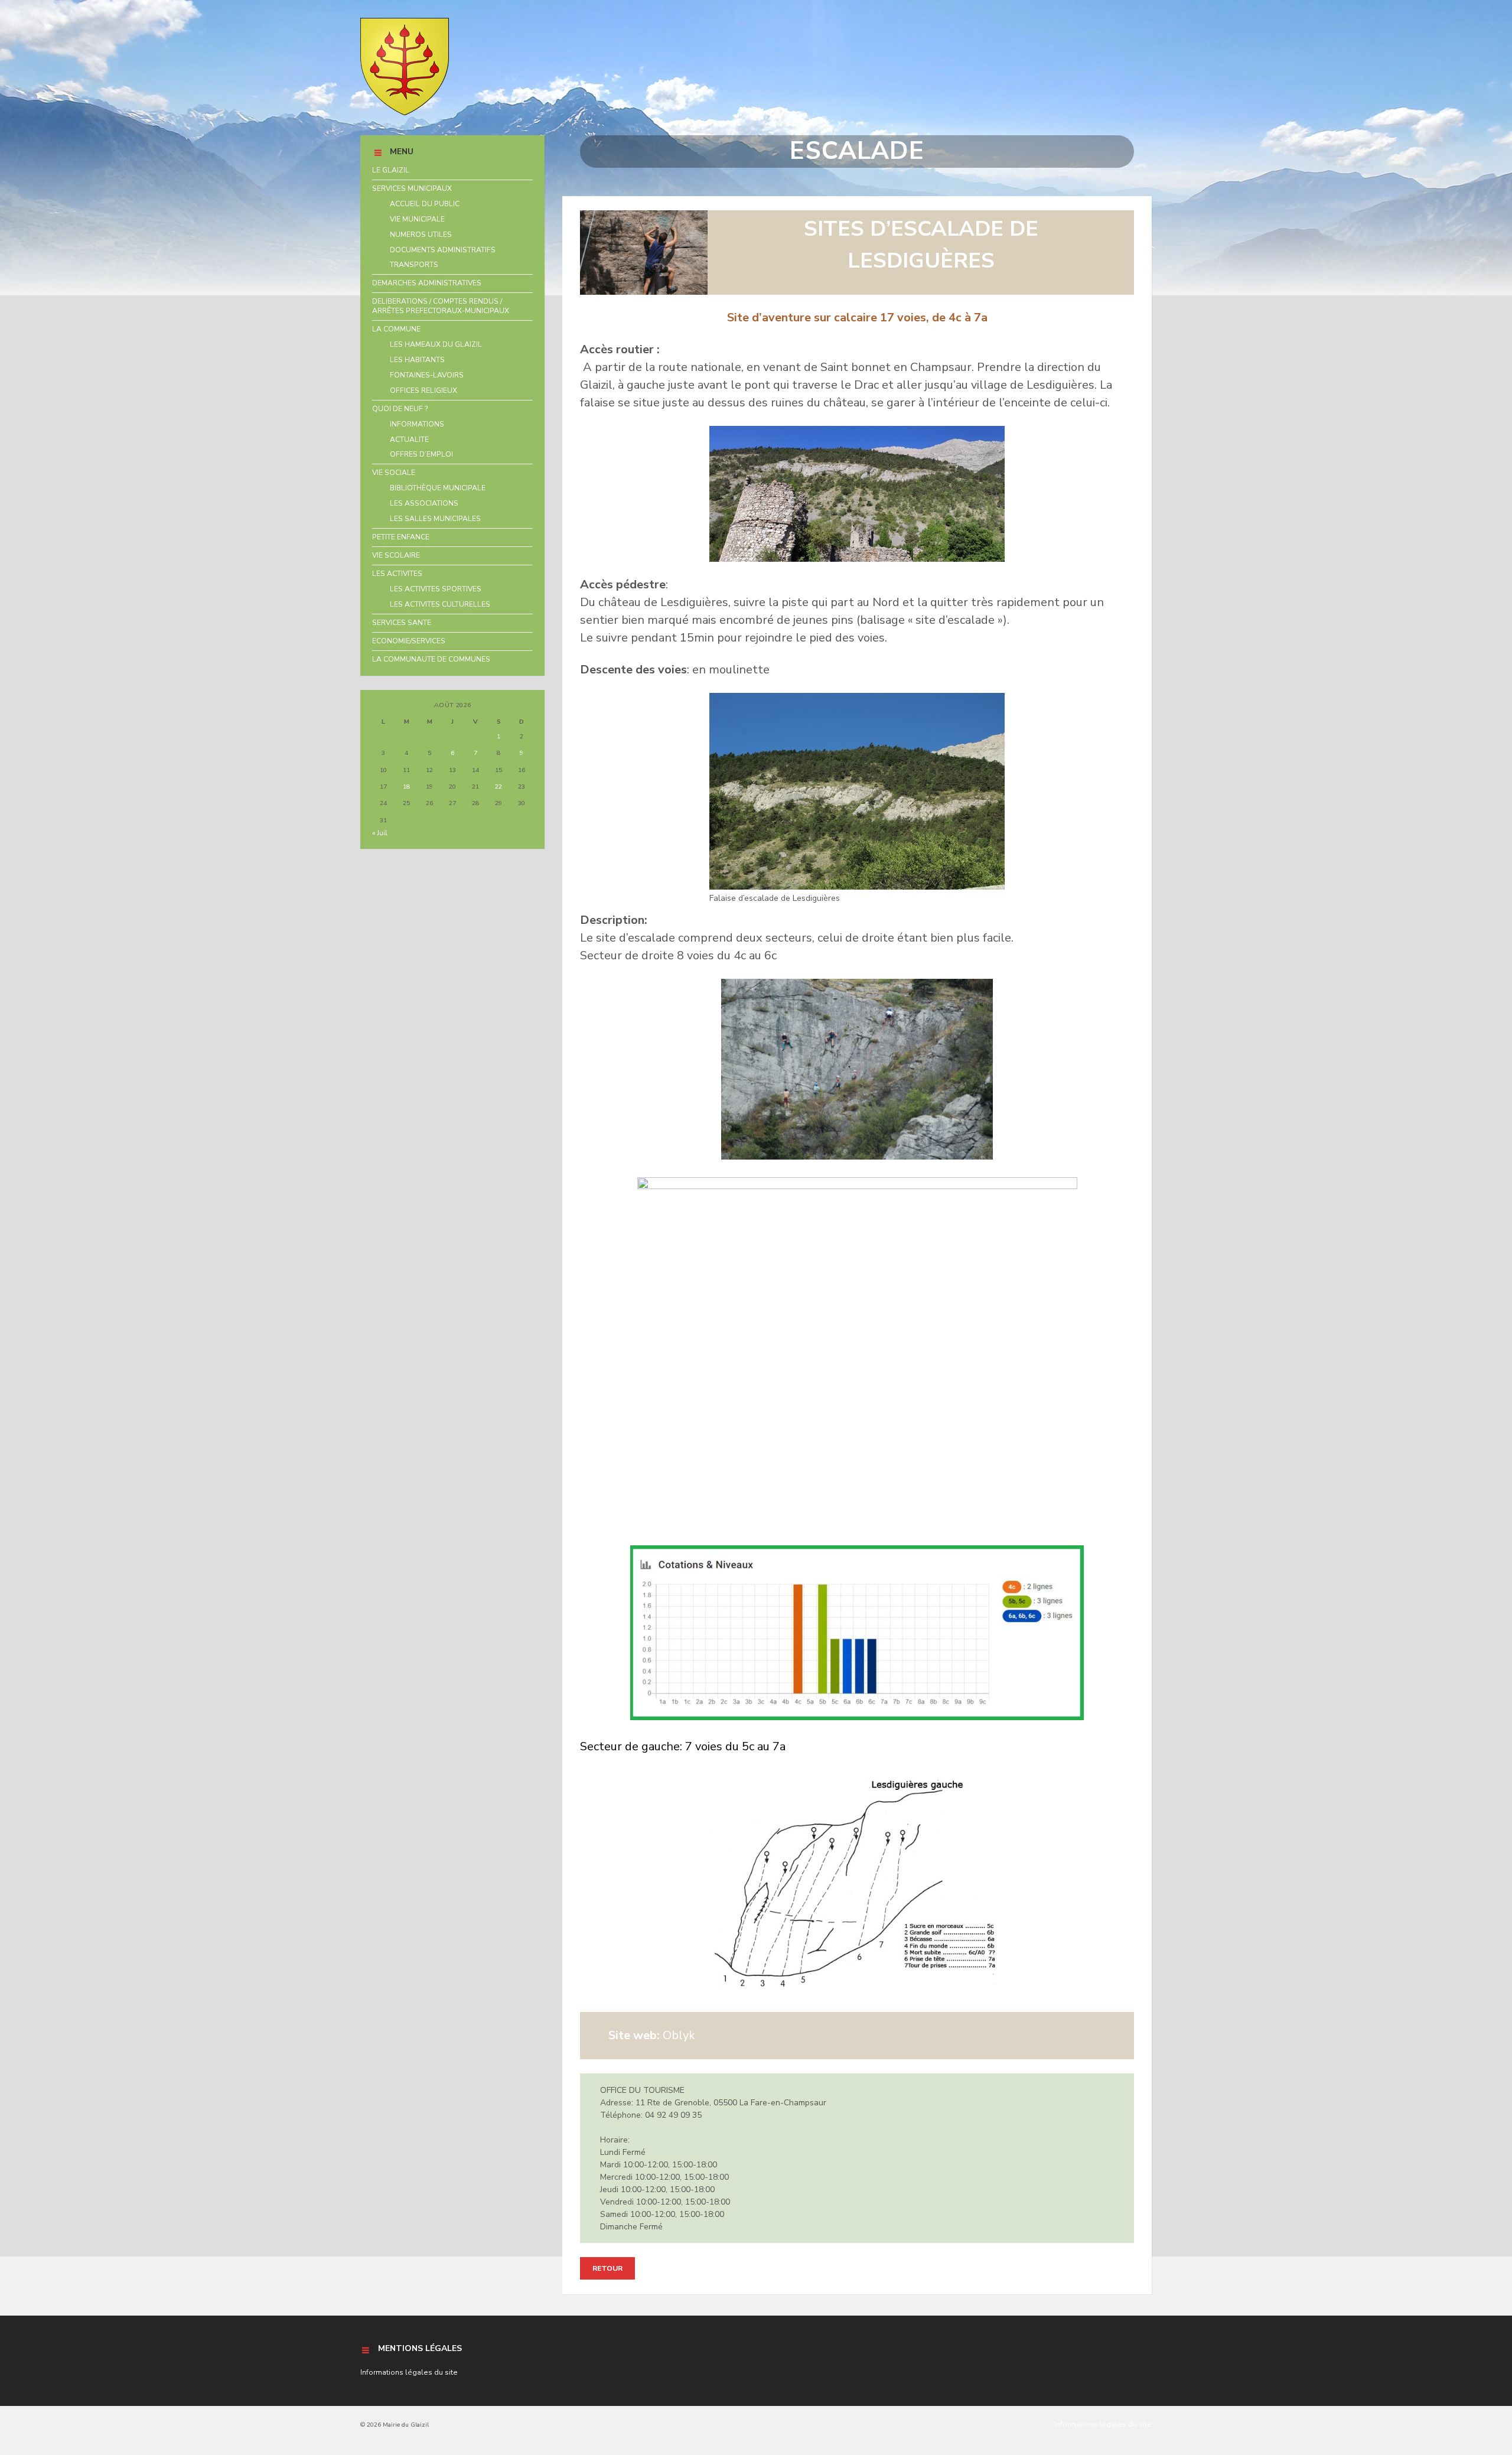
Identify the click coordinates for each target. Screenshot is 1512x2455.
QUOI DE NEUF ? (400, 409)
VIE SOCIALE (394, 473)
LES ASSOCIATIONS (424, 503)
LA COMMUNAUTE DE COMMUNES (431, 659)
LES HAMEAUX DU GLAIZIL (436, 344)
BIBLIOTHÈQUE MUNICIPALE (438, 488)
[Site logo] (405, 113)
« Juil (380, 833)
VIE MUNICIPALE (417, 219)
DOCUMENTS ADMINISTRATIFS (443, 250)
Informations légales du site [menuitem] (1103, 2424)
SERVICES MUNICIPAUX (412, 188)
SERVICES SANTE (402, 623)
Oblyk (652, 2035)
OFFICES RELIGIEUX (423, 390)
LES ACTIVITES (397, 574)
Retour (607, 2268)
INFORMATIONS (417, 424)
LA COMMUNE (396, 329)
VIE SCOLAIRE (396, 555)
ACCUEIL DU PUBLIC (425, 204)
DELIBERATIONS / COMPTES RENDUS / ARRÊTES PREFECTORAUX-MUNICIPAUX (441, 306)
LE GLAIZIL (391, 170)
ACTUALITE (409, 439)
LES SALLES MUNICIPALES (435, 519)
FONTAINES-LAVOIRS (427, 375)
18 (406, 787)
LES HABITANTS (417, 360)
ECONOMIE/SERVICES (409, 641)
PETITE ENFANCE (401, 537)
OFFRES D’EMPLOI (421, 454)
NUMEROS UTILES (421, 235)
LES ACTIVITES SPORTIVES (436, 589)
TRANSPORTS (414, 265)
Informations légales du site (409, 2372)
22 (498, 787)
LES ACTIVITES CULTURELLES (440, 604)
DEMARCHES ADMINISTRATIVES (427, 283)
